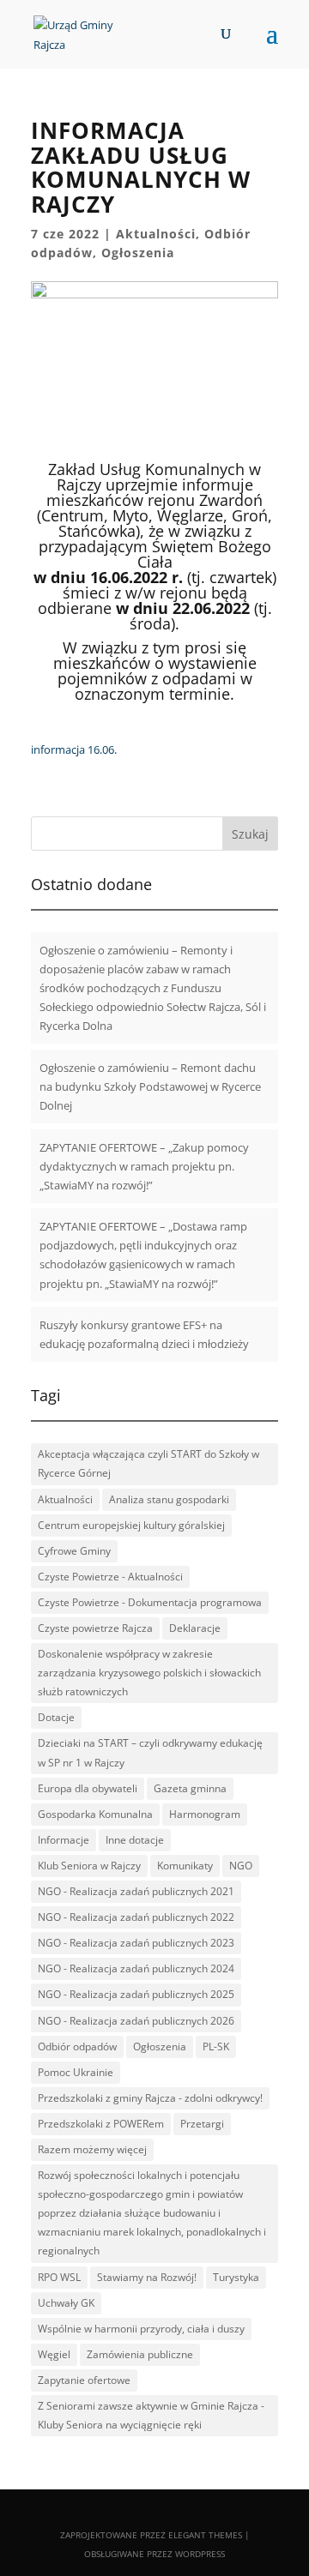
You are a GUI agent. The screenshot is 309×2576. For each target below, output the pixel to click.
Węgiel (54, 2354)
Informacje (64, 1840)
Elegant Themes (205, 2535)
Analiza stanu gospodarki (169, 1499)
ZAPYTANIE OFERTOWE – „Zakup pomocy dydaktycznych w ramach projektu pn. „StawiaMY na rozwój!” (144, 1166)
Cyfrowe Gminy (74, 1551)
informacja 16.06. (74, 749)
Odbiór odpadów (77, 2046)
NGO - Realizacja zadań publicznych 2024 (136, 1968)
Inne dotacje (135, 1840)
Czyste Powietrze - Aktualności (110, 1577)
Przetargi (202, 2124)
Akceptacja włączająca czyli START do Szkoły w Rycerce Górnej (148, 1463)
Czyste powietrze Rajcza (95, 1628)
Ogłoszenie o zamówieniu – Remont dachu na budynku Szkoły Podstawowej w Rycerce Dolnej (150, 1086)
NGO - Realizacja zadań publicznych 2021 (136, 1891)
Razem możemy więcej (92, 2149)
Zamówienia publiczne (140, 2354)
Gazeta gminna (190, 1788)
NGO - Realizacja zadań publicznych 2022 (136, 1917)
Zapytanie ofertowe (84, 2380)
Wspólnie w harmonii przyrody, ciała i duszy (141, 2329)
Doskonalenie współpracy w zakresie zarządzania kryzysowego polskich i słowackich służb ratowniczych (149, 1673)
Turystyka (236, 2277)
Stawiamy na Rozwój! (147, 2277)
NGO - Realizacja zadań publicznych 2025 (136, 1994)
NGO (241, 1866)
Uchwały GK (66, 2303)
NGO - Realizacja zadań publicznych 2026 (136, 2021)
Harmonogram (205, 1814)
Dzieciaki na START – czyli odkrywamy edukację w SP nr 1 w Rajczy (150, 1752)
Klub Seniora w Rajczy (89, 1866)
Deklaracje (195, 1628)
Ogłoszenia (138, 253)
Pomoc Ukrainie (76, 2072)
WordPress (200, 2554)
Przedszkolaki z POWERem (101, 2124)
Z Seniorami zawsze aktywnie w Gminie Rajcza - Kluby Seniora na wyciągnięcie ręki (151, 2415)
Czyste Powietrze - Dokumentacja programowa (150, 1602)
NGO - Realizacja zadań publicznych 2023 (136, 1943)
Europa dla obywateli (88, 1788)
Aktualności (156, 234)
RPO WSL (59, 2277)
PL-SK (216, 2046)
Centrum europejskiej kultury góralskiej (131, 1525)
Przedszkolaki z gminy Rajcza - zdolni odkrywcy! (150, 2098)
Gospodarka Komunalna (95, 1814)
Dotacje (56, 1717)
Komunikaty (185, 1866)
